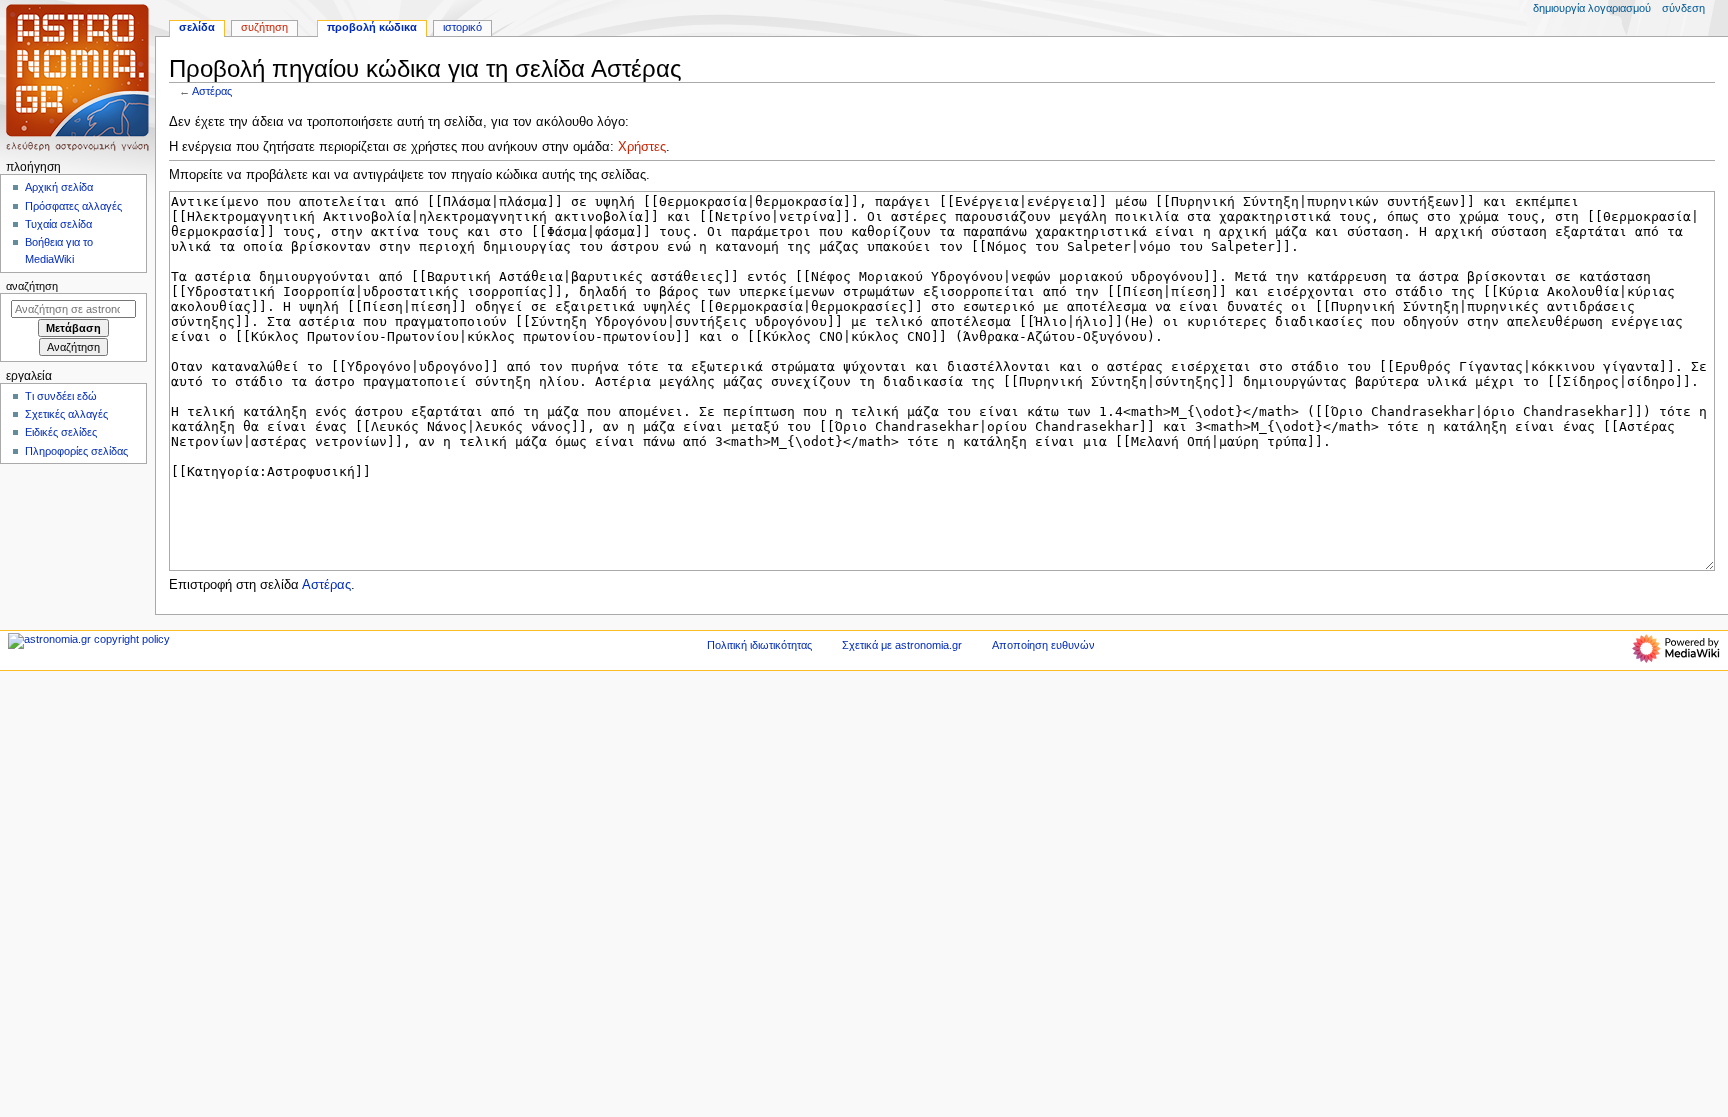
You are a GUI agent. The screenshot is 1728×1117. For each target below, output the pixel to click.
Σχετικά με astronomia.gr (902, 645)
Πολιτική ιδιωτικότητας (759, 645)
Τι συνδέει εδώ (61, 396)
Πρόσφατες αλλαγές (73, 206)
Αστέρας (212, 91)
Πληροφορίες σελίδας (76, 451)
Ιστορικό (462, 27)
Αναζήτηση (32, 286)
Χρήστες (642, 147)
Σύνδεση (1683, 8)
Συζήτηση (264, 27)
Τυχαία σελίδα (58, 224)
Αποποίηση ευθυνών (1043, 645)
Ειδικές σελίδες (61, 432)
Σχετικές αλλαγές (66, 414)
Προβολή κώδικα (372, 27)
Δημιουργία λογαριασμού (1592, 8)
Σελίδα (197, 27)
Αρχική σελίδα (59, 187)
